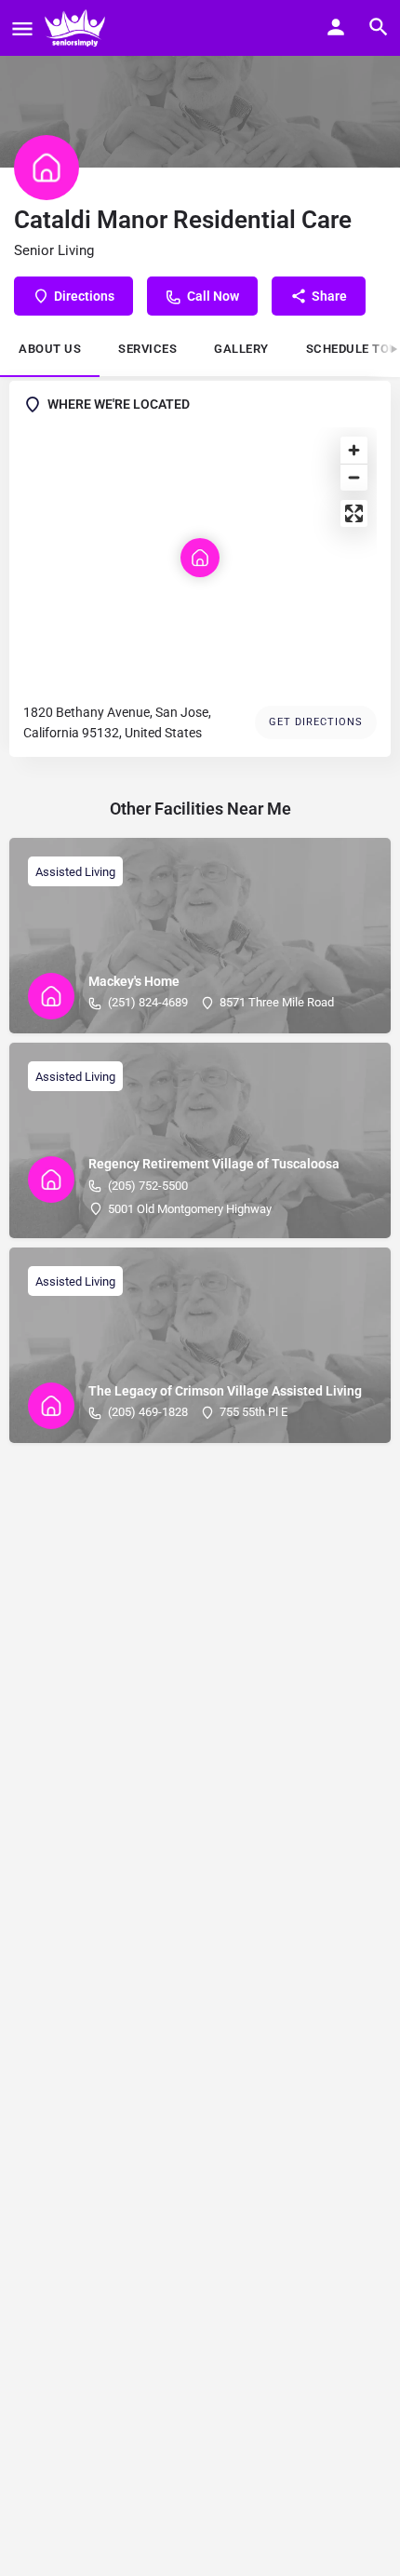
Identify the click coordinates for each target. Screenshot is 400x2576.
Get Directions (316, 722)
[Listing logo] (47, 168)
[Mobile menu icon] (22, 28)
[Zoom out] (354, 477)
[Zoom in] (354, 450)
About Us (50, 349)
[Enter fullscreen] (354, 513)
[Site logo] (77, 28)
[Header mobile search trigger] (379, 27)
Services (147, 349)
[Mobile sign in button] (336, 27)
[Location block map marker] (200, 558)
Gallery (241, 349)
